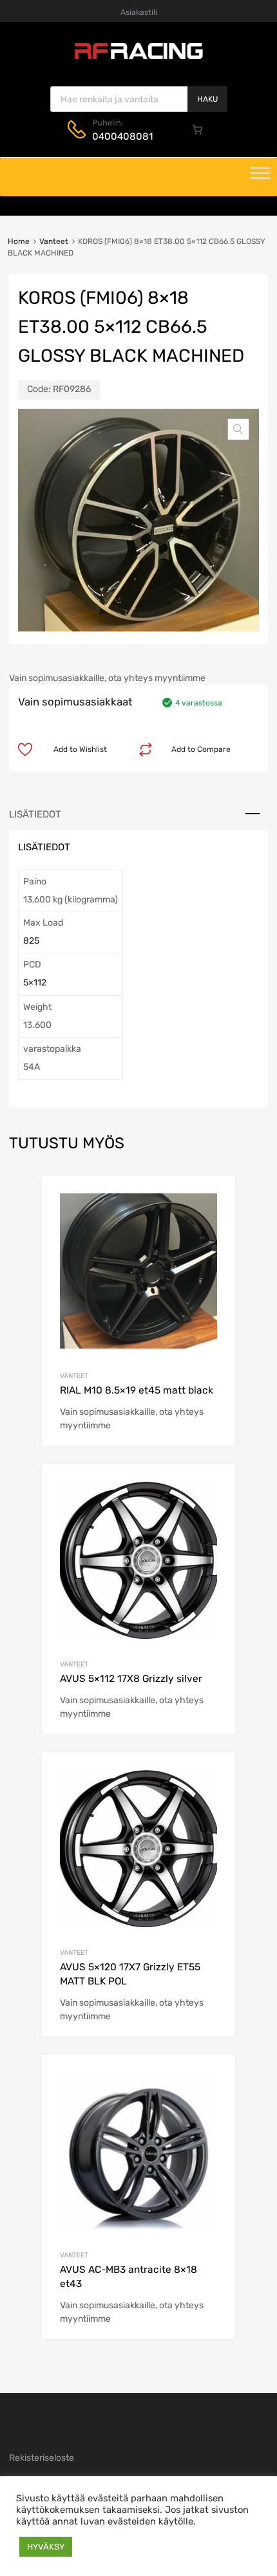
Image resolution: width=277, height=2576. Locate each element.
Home (19, 241)
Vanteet (54, 241)
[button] (238, 429)
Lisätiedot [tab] (35, 814)
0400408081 (122, 136)
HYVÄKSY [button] (46, 2547)
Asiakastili (139, 12)
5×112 (35, 983)
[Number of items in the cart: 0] (198, 129)
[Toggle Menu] (260, 177)
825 (31, 941)
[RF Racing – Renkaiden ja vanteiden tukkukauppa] (138, 58)
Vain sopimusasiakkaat (75, 702)
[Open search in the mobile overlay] (139, 99)
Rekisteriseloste (42, 2458)
